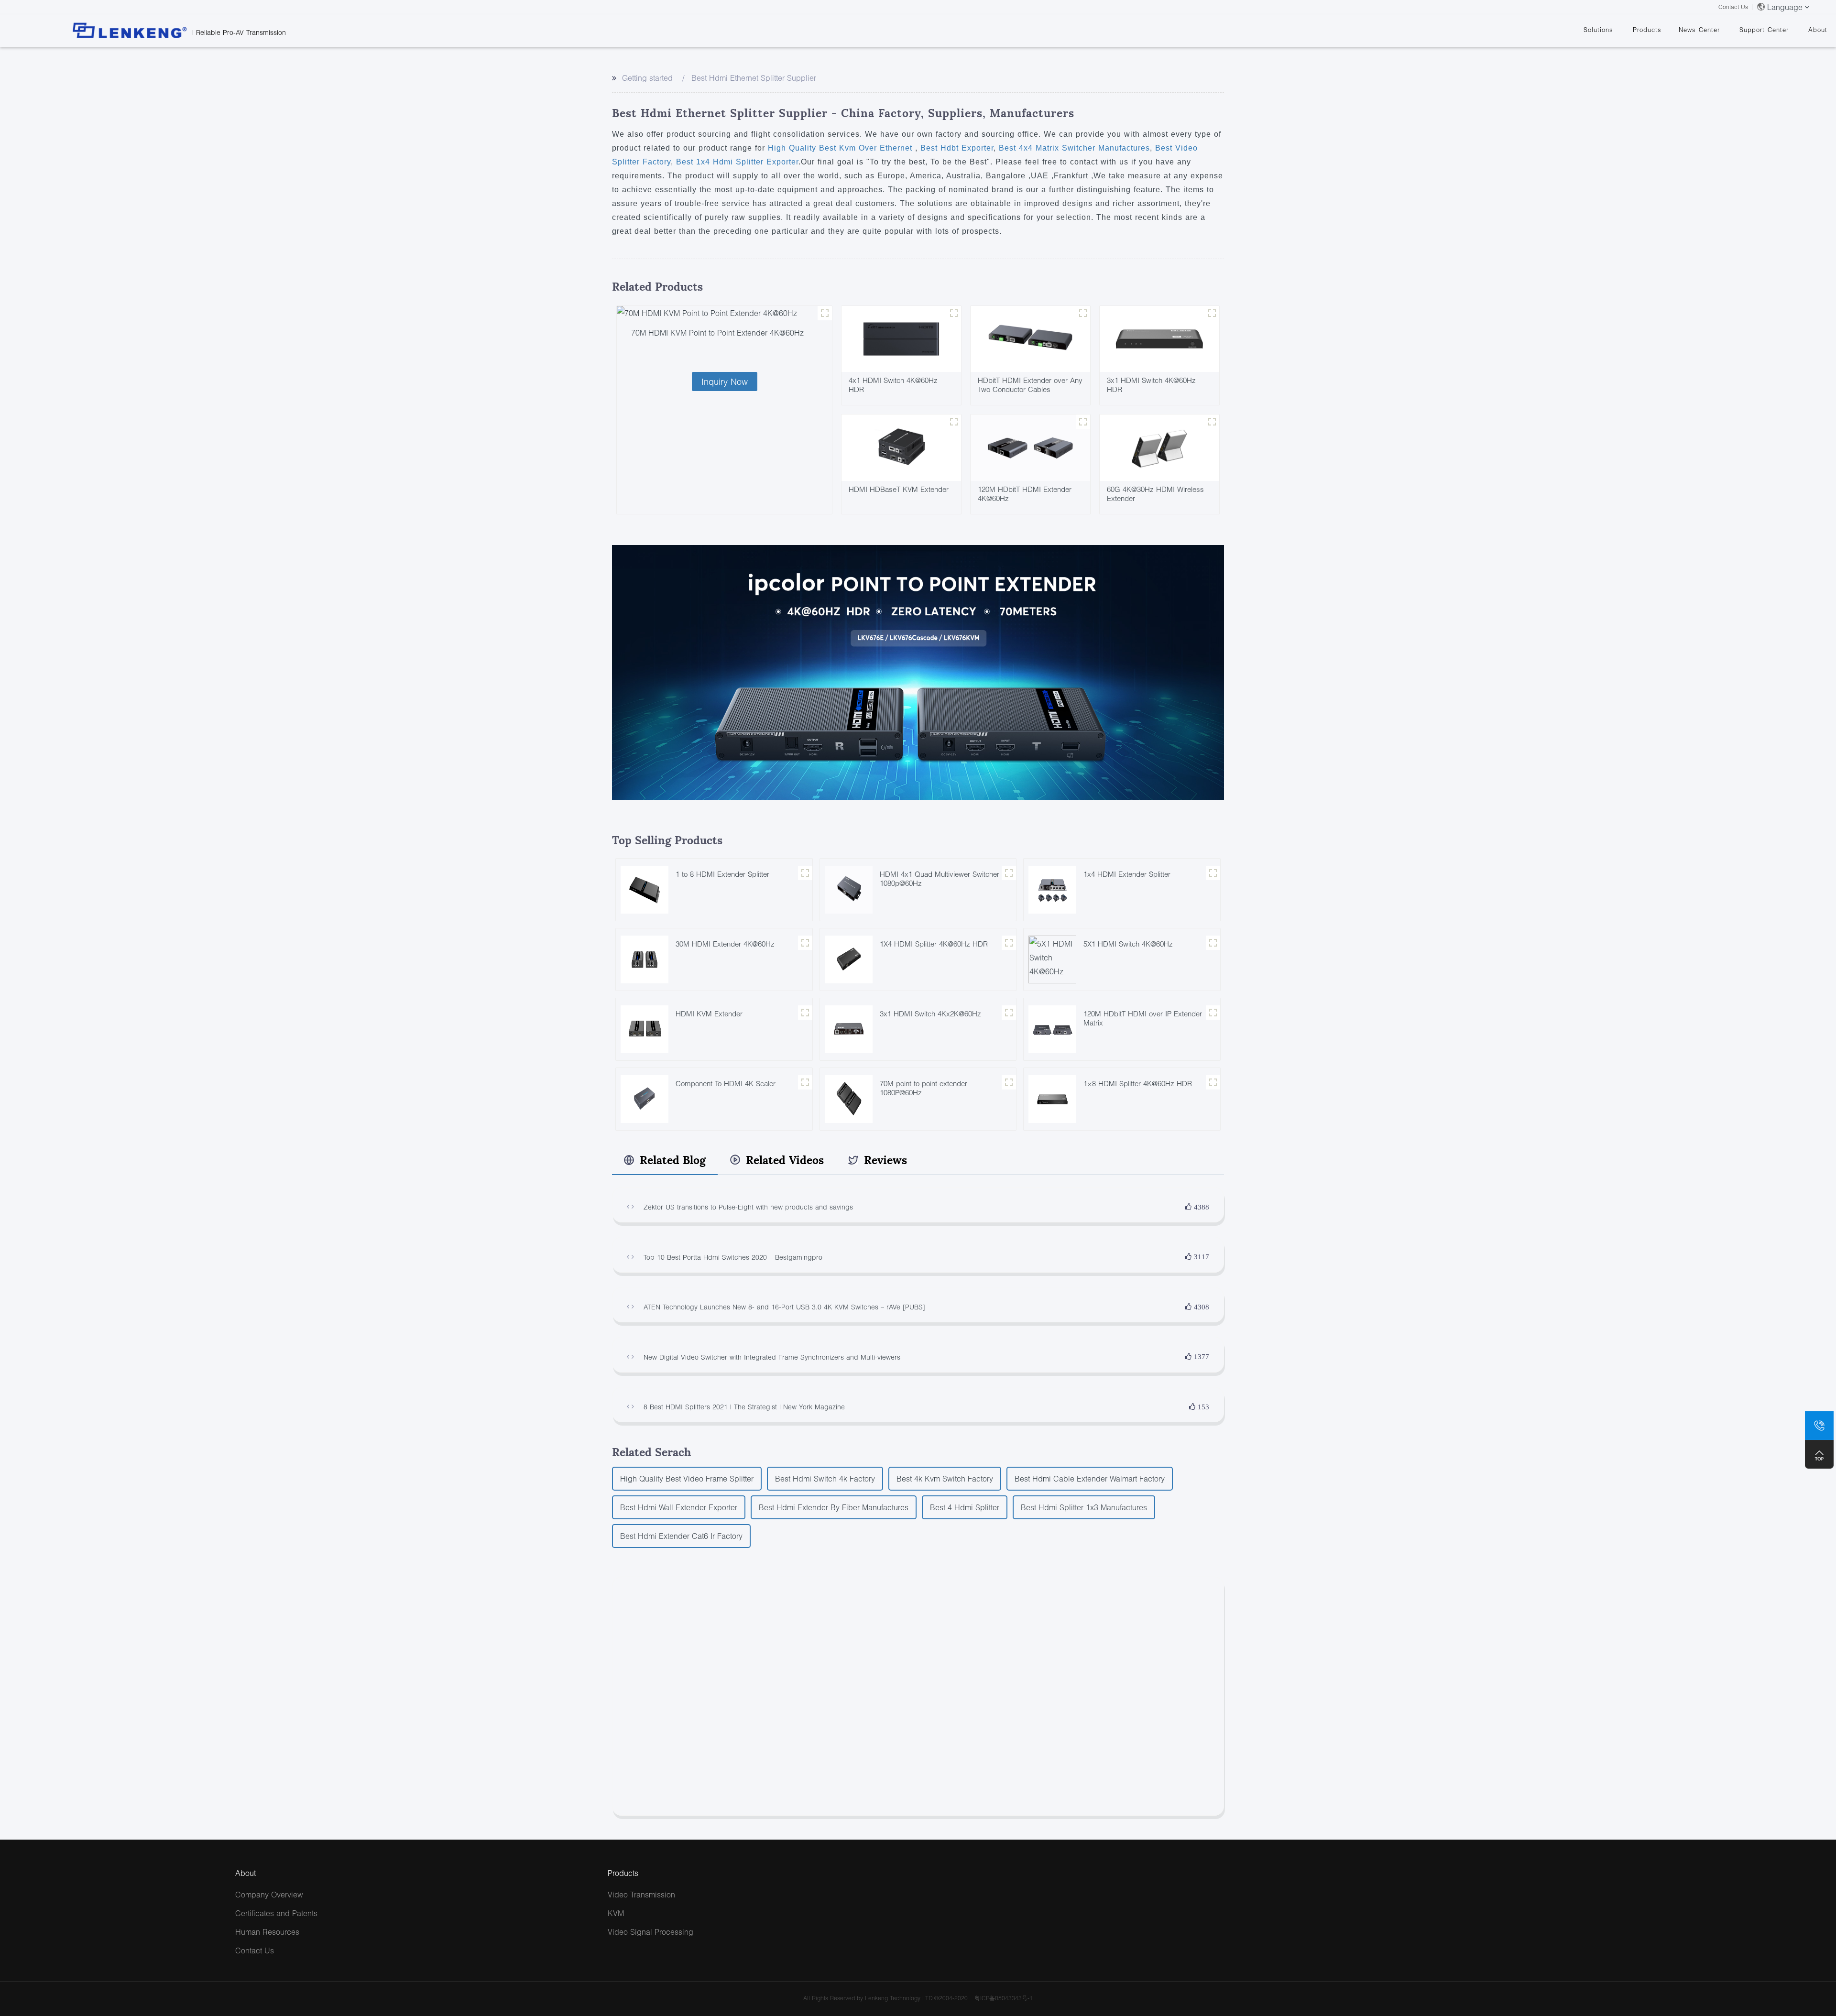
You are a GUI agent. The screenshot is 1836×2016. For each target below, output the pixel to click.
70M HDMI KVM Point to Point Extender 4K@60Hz (717, 332)
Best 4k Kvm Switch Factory (945, 1478)
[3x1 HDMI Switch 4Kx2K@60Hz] (849, 1028)
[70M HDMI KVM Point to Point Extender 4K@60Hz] (724, 313)
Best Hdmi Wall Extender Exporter (679, 1507)
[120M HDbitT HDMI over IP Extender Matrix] (1052, 1028)
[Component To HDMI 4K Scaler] (645, 1098)
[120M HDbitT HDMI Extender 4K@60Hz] (1030, 447)
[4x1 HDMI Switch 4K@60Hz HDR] (901, 338)
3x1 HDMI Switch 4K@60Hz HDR (1151, 385)
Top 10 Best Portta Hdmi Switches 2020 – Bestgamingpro (733, 1257)
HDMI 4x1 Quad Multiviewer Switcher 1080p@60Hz (940, 878)
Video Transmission (641, 1894)
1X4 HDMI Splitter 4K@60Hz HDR (934, 944)
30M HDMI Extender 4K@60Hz (725, 944)
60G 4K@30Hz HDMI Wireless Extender (1155, 494)
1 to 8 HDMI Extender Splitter (722, 874)
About (1818, 30)
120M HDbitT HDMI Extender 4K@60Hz (1025, 494)
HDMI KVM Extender (709, 1013)
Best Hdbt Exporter (956, 148)
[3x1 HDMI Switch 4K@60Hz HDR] (1159, 338)
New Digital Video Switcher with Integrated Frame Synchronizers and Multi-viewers (772, 1357)
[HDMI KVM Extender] (645, 1028)
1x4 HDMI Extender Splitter (1127, 874)
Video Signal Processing (650, 1932)
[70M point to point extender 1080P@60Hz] (849, 1098)
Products (1647, 30)
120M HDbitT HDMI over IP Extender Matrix (1143, 1018)
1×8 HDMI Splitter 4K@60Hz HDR (1138, 1083)
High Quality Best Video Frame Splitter (687, 1478)
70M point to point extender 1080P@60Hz (923, 1088)
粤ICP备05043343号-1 (1004, 1998)
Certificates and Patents (276, 1913)
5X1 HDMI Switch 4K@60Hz (1128, 944)
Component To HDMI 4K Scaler (726, 1083)
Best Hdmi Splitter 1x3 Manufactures (1084, 1507)
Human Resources (267, 1932)
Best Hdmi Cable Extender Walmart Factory (1090, 1478)
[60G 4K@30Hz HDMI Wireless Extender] (1159, 447)
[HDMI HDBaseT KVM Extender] (901, 447)
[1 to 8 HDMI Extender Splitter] (645, 888)
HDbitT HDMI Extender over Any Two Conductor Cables (1030, 385)
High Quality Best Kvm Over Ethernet (841, 148)
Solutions (1598, 30)
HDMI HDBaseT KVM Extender (899, 489)
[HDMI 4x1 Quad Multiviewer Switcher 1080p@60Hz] (849, 888)
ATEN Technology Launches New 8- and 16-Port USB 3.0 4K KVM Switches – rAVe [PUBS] (784, 1307)
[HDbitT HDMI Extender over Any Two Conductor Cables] (1030, 338)
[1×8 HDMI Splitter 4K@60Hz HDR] (1052, 1098)
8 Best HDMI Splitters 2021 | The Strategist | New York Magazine (744, 1407)
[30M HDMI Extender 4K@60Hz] (645, 958)
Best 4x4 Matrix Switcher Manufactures (1073, 148)
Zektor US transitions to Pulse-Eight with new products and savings (748, 1207)
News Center (1699, 30)
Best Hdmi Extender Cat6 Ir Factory (681, 1536)
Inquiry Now (725, 381)
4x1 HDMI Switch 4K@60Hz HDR (893, 385)
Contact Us (1733, 7)
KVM (616, 1913)
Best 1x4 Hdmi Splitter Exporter (736, 162)
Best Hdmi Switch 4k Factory (825, 1478)
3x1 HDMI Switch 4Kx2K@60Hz (930, 1013)
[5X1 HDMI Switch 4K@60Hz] (1052, 958)
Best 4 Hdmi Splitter (965, 1507)
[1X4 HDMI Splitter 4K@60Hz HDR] (849, 958)
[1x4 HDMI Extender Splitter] (1052, 888)
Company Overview (269, 1894)
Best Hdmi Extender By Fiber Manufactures (834, 1507)
